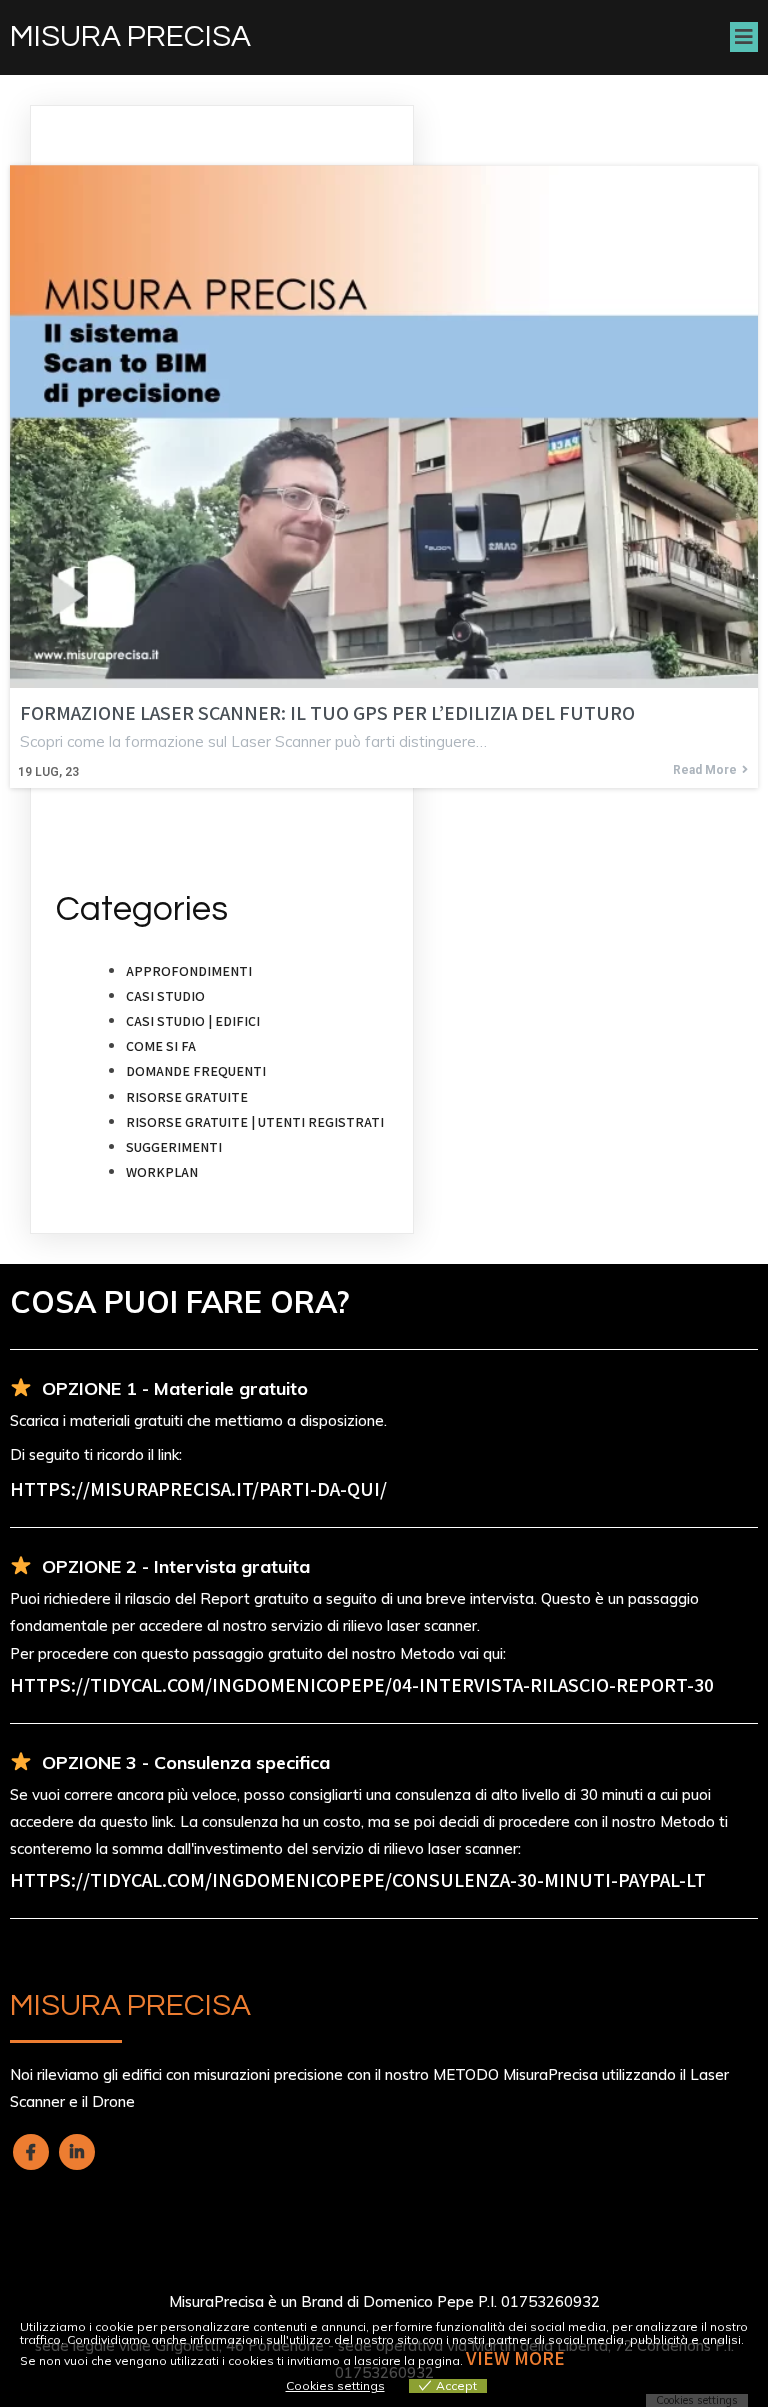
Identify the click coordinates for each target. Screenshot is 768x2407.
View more (515, 2358)
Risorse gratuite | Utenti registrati (255, 1122)
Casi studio (165, 996)
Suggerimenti (174, 1147)
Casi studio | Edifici (193, 1021)
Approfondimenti (189, 971)
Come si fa (161, 1046)
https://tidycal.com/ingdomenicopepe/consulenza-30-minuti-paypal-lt (358, 1880)
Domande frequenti (196, 1071)
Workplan (162, 1172)
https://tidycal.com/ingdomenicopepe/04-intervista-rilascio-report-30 (362, 1685)
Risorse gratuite (187, 1097)
